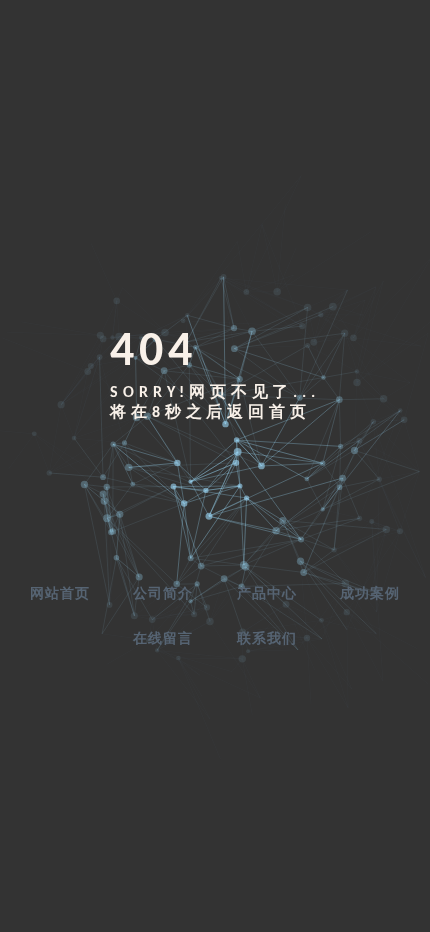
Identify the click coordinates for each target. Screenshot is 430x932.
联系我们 (267, 639)
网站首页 (60, 594)
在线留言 (163, 639)
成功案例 (370, 594)
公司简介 (163, 594)
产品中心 (267, 594)
